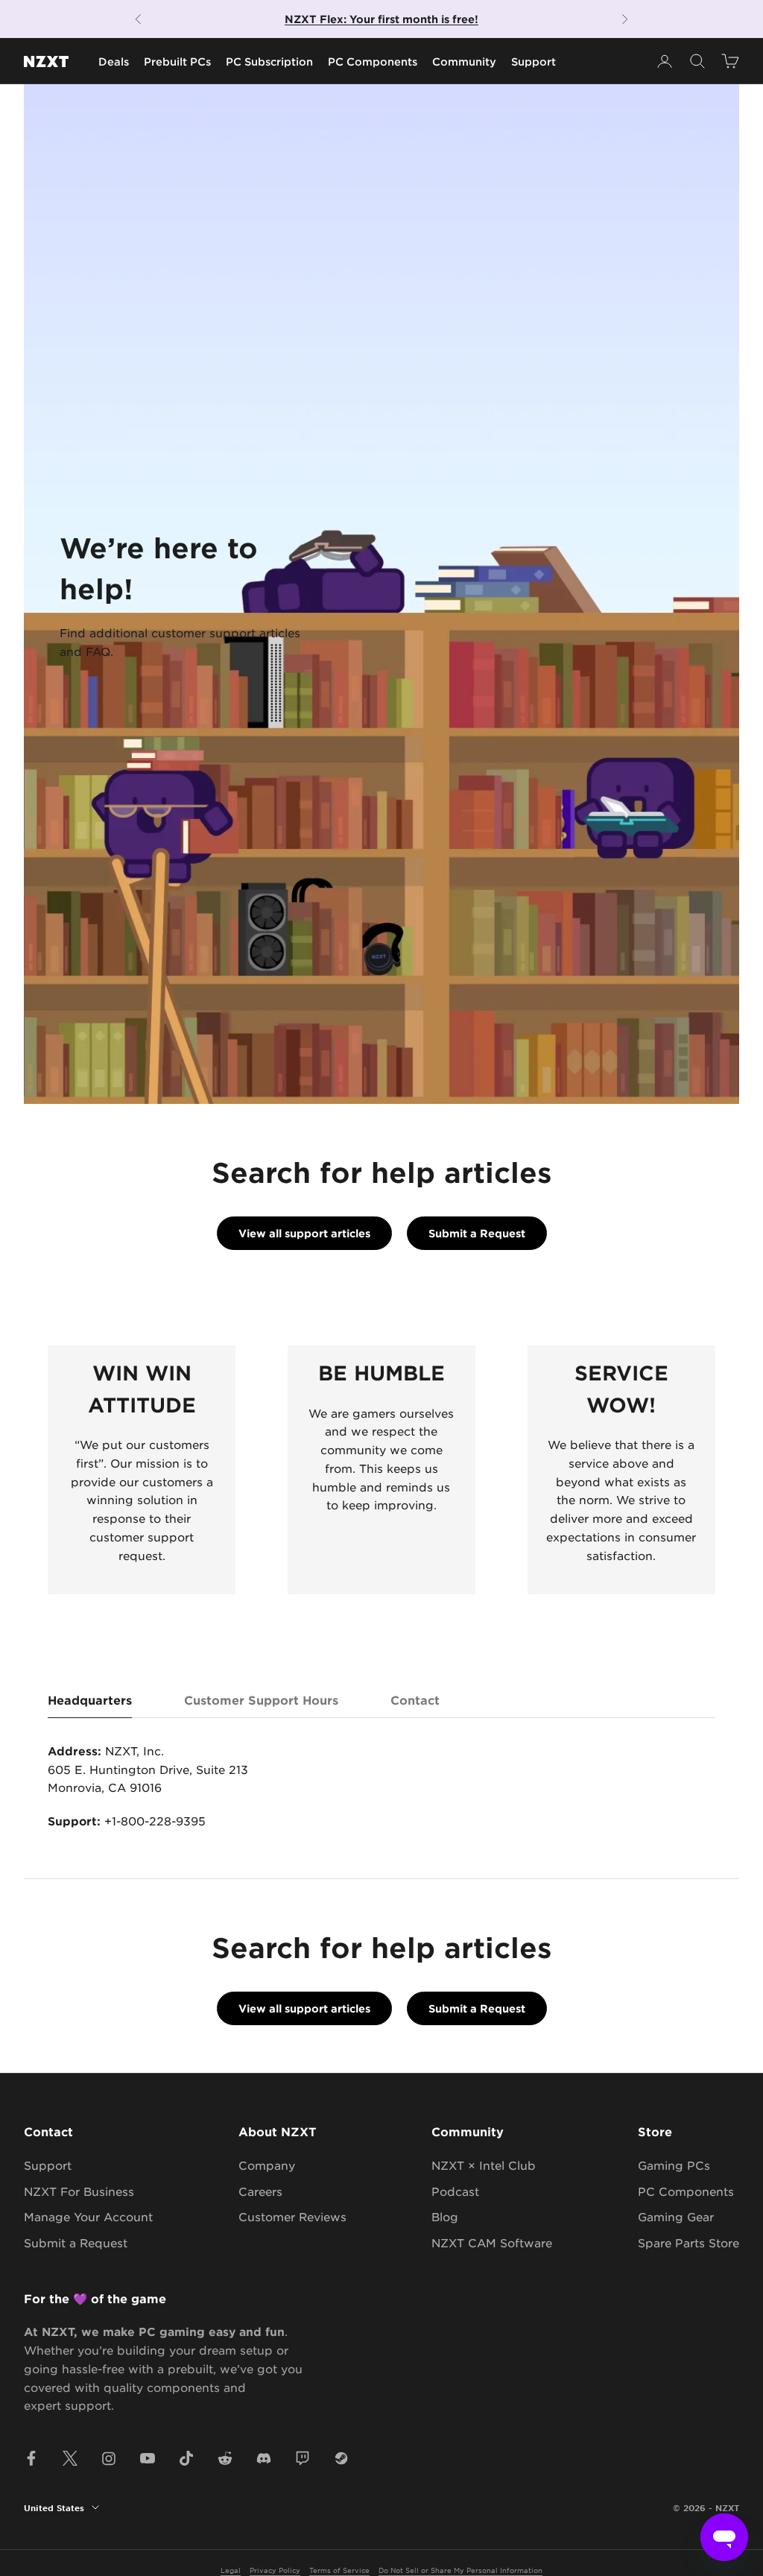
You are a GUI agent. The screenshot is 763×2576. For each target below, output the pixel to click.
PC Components (373, 61)
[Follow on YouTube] (148, 2458)
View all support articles (304, 1233)
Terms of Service (339, 2570)
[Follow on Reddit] (225, 2458)
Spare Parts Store (688, 2242)
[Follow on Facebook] (31, 2458)
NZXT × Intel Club (484, 2165)
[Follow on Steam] (341, 2458)
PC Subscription (269, 61)
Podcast (455, 2191)
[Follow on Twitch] (303, 2458)
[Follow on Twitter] (70, 2458)
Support (534, 61)
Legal (231, 2570)
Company (267, 2165)
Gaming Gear (676, 2216)
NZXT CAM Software (492, 2242)
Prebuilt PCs (177, 61)
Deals (114, 61)
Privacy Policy (275, 2570)
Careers (260, 2191)
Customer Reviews (292, 2216)
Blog (445, 2216)
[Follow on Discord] (264, 2458)
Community (464, 61)
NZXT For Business (79, 2191)
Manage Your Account (88, 2216)
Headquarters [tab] (90, 1699)
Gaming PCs (674, 2165)
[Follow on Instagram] (109, 2458)
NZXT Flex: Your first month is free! (381, 19)
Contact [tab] (415, 1699)
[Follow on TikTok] (186, 2458)
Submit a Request (477, 1233)
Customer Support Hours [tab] (261, 1699)
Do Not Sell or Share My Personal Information (460, 2570)
